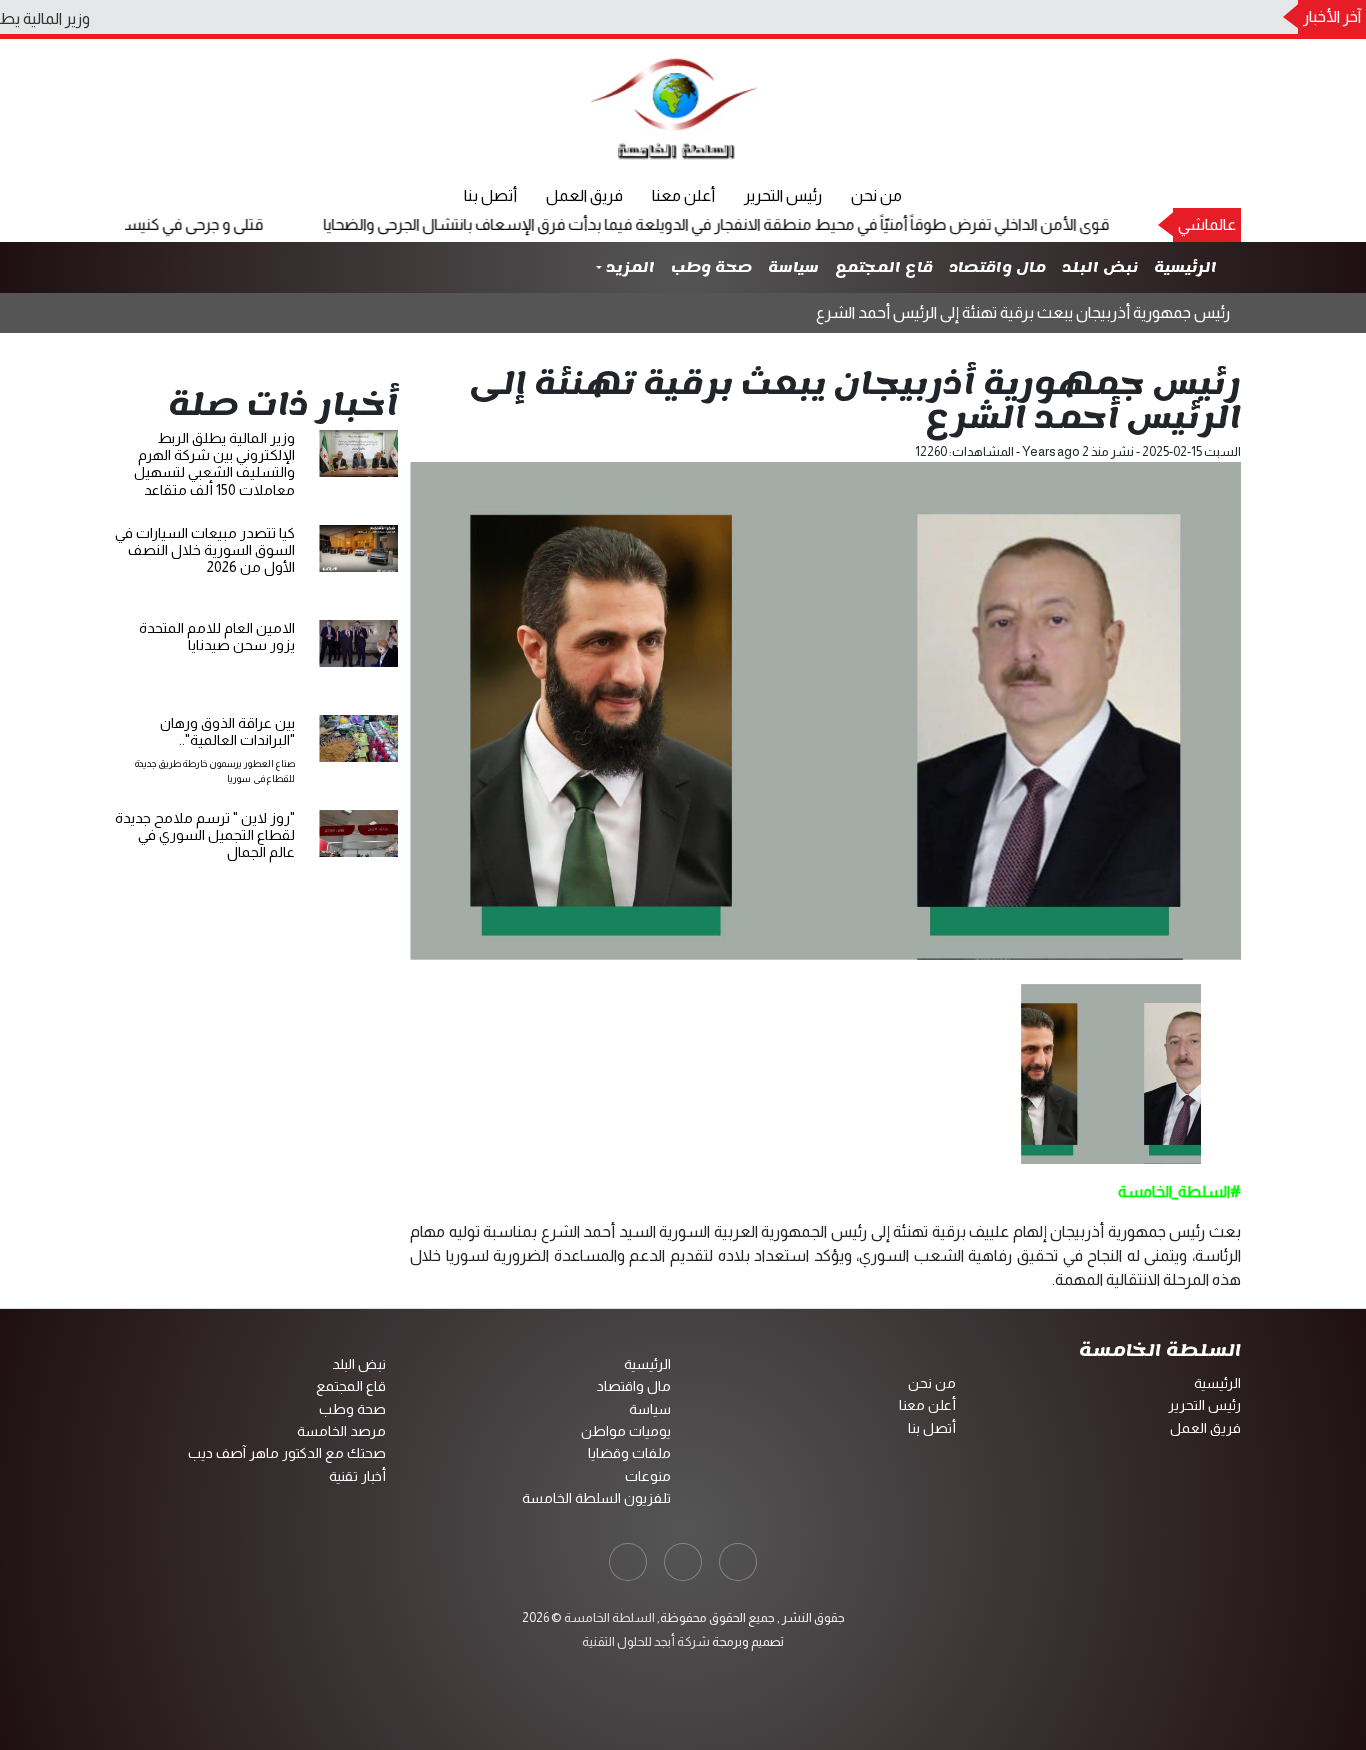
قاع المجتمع (884, 267)
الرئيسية (1185, 267)
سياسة (793, 267)
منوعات (648, 1476)
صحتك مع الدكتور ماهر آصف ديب (287, 1453)
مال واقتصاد (997, 267)
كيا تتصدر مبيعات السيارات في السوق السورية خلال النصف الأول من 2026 (205, 550)
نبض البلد (1100, 267)
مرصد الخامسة (341, 1431)
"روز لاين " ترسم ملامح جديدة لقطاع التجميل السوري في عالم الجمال (205, 835)
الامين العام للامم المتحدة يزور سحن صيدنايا (217, 636)
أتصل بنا (490, 195)
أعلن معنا (683, 195)
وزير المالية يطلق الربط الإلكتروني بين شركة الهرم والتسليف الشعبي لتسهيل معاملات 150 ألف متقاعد (214, 464)
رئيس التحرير (783, 195)
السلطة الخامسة (608, 1617)
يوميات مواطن (626, 1431)
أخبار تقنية (357, 1476)
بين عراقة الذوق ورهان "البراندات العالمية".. (227, 731)
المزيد (628, 267)
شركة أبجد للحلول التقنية (646, 1641)
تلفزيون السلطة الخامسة (596, 1498)
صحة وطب (711, 267)
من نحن (876, 195)
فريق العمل (584, 195)
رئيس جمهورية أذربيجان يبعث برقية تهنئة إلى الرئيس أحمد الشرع (1023, 312)
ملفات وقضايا (629, 1453)
